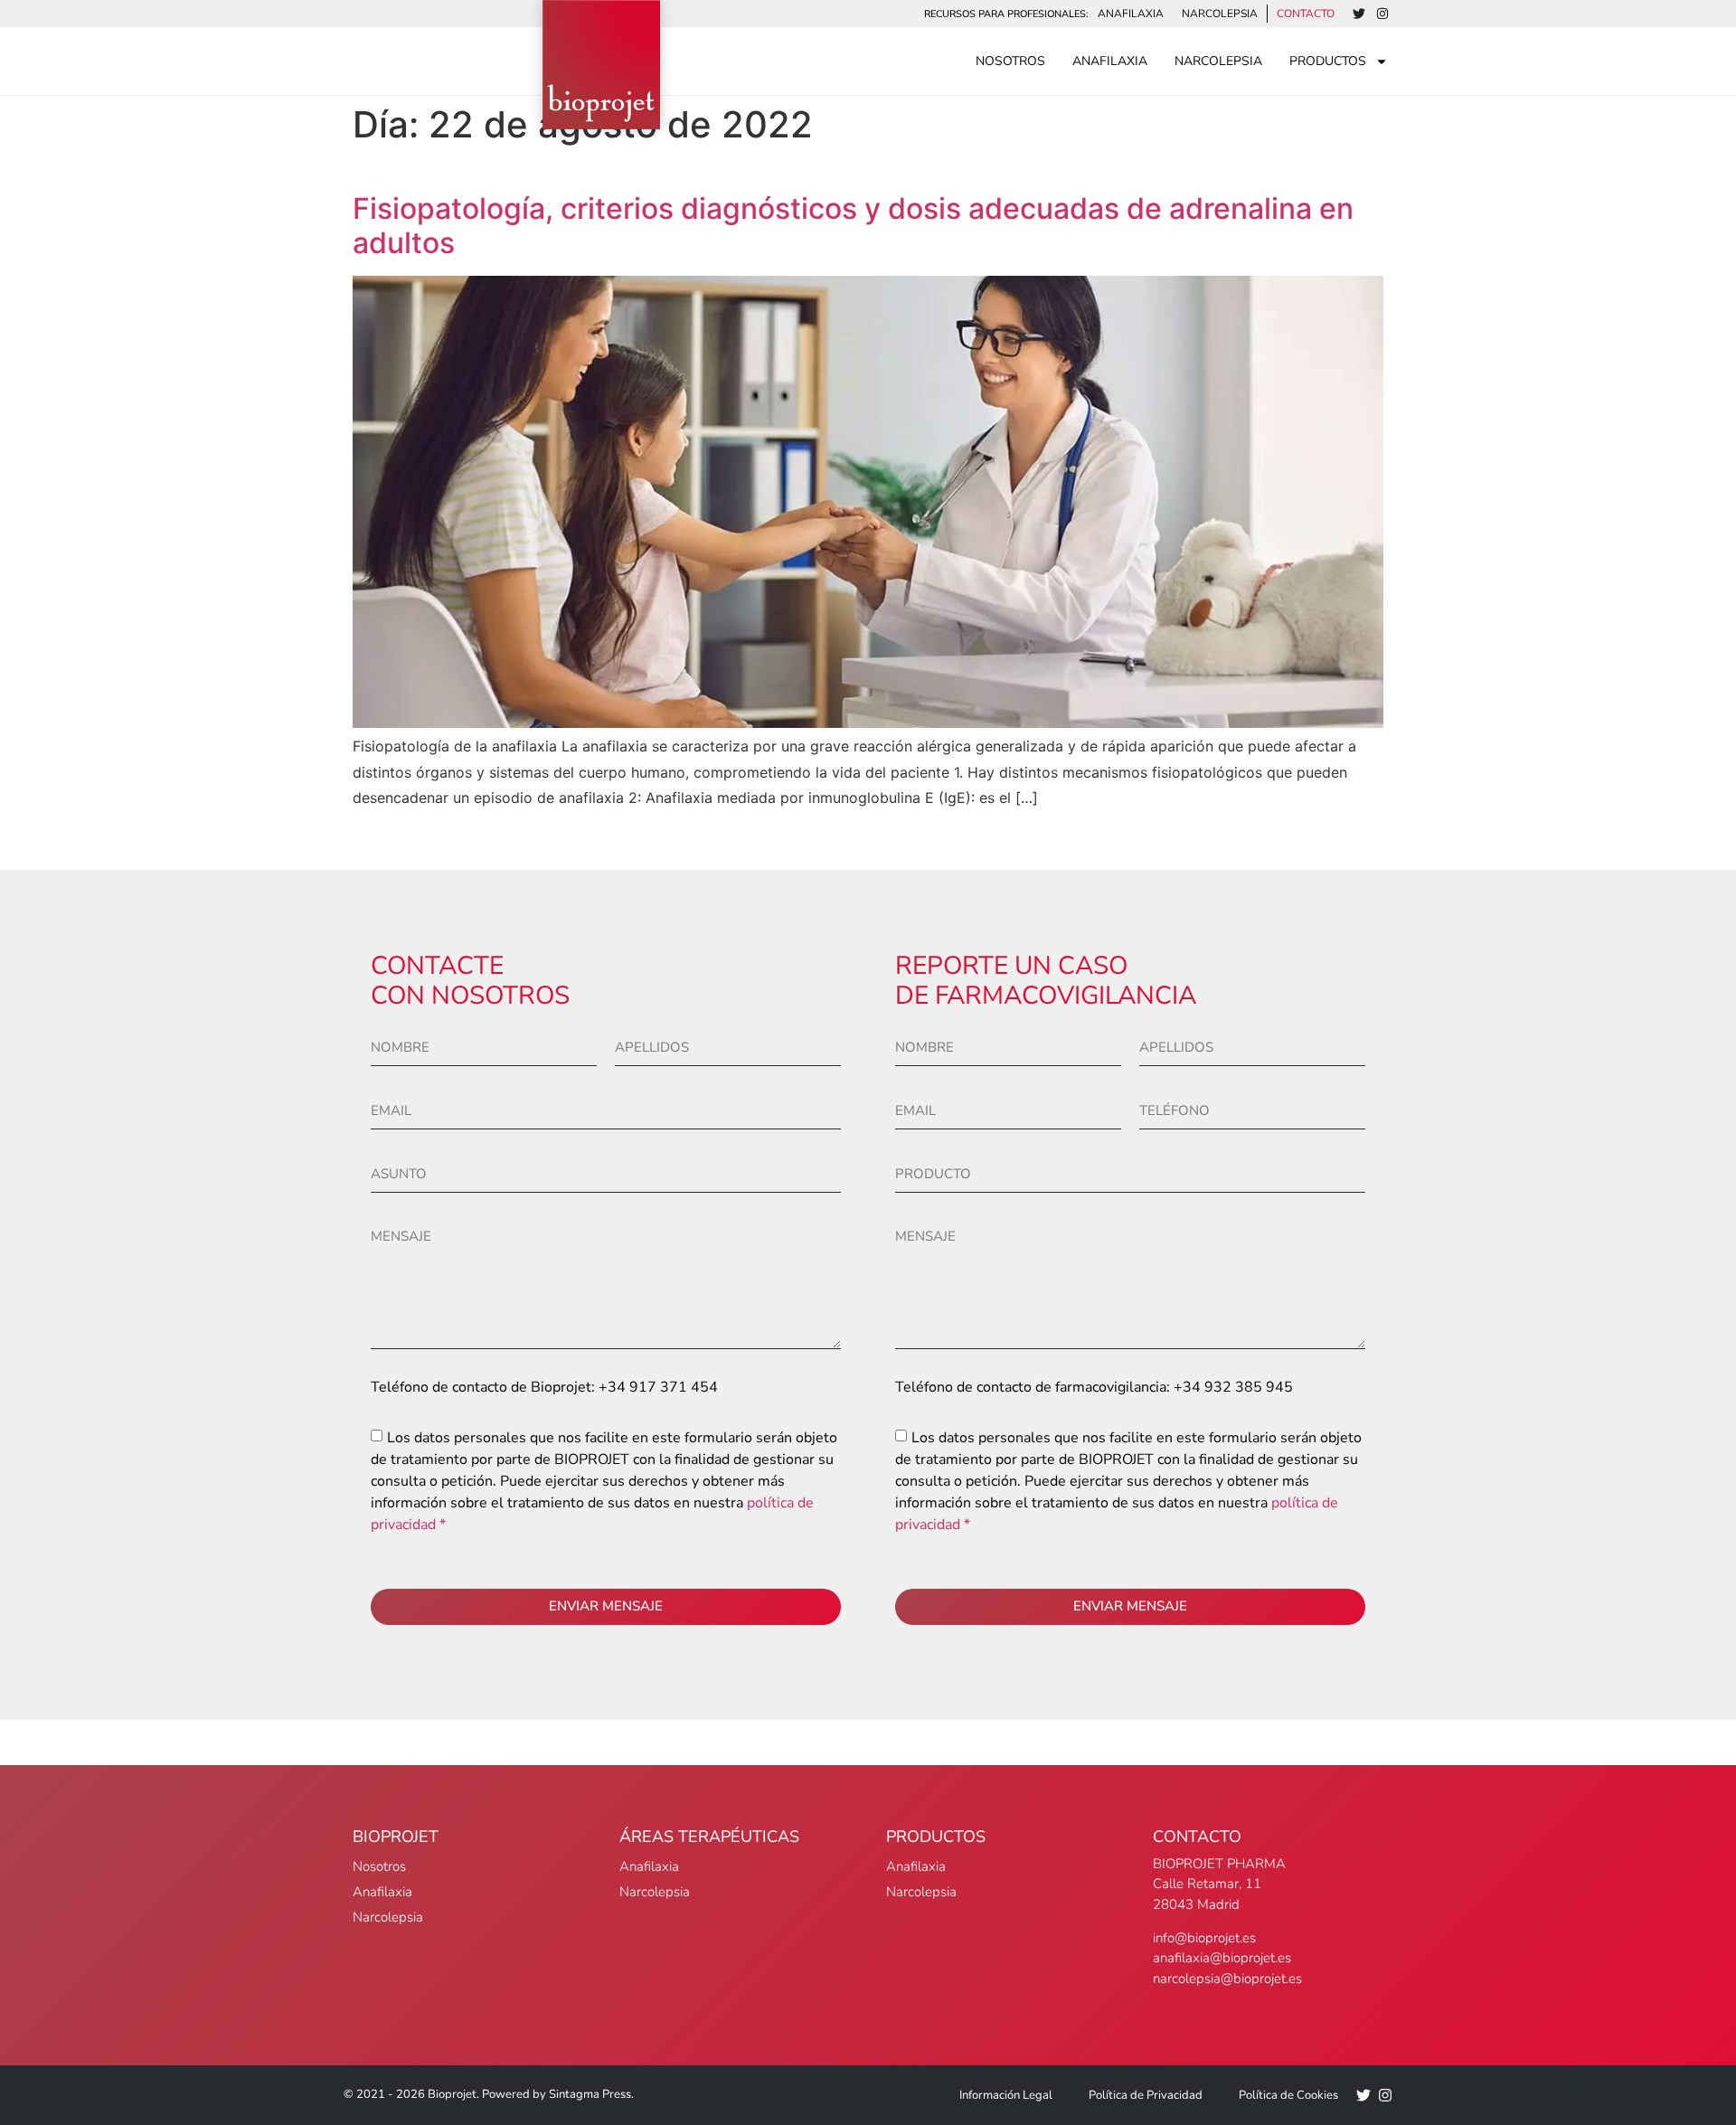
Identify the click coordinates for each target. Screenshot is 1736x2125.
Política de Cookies (1288, 2095)
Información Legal (1006, 2095)
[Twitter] (1359, 14)
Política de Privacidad (1146, 2095)
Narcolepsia (1220, 14)
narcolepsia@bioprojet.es (1227, 1979)
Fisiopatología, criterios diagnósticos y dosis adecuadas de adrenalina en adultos (853, 226)
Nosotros (1010, 61)
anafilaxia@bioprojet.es (1222, 1958)
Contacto (1306, 14)
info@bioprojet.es (1204, 1938)
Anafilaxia (1131, 14)
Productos (1328, 61)
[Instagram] (1382, 14)
